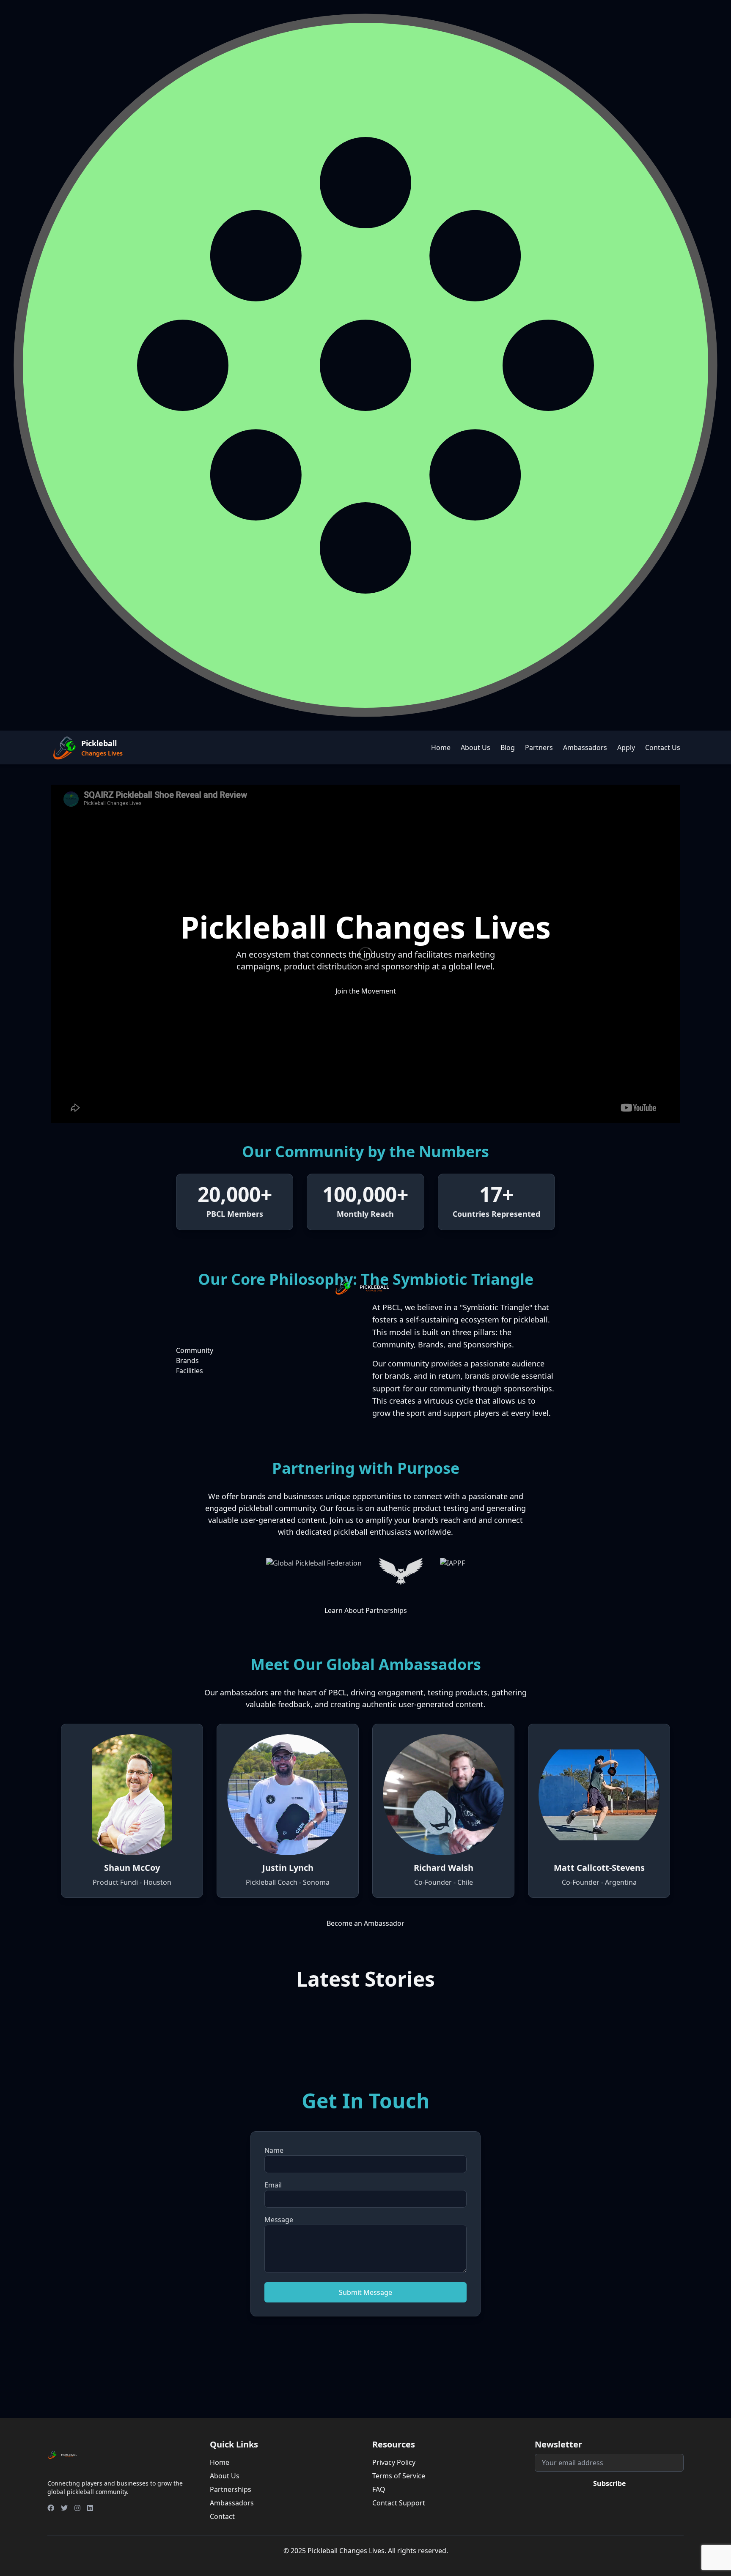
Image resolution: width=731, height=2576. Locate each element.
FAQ (379, 2489)
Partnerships (231, 2489)
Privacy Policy (394, 2462)
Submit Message (365, 2292)
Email (273, 2185)
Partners (539, 747)
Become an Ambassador (365, 1923)
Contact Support (399, 2503)
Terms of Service (399, 2476)
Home (441, 747)
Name (274, 2150)
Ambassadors (585, 747)
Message (279, 2220)
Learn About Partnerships (366, 1610)
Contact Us (663, 747)
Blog (508, 747)
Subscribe (609, 2483)
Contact (222, 2516)
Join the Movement (366, 991)
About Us (475, 747)
